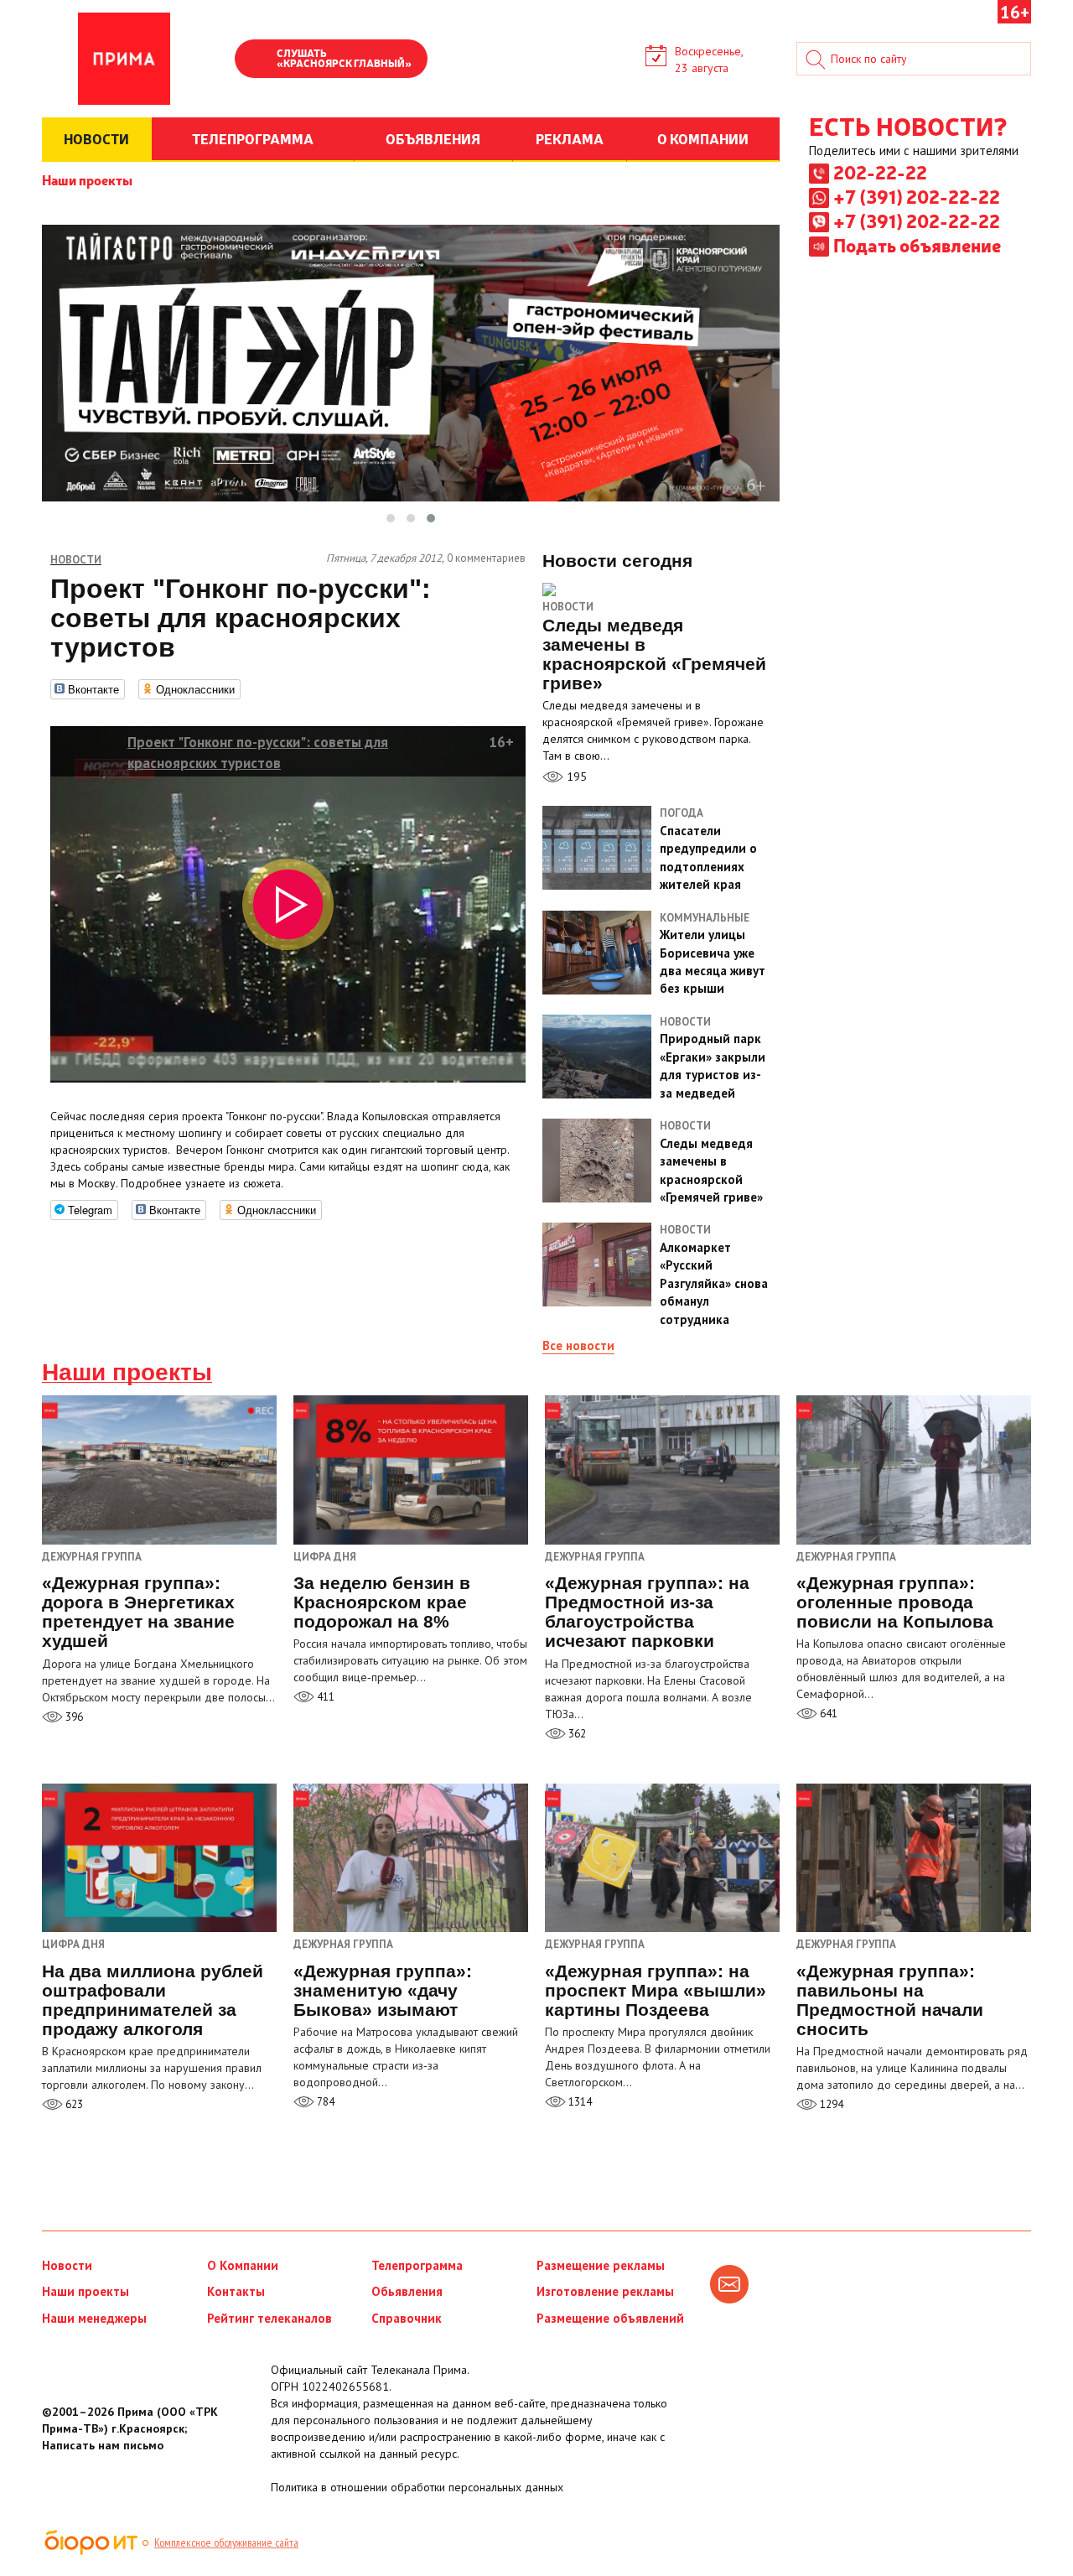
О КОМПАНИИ (703, 138)
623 (73, 2104)
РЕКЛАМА (570, 138)
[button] (391, 518)
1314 (579, 2102)
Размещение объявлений (610, 2318)
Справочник (407, 2318)
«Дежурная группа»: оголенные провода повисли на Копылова (895, 1602)
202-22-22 (880, 172)
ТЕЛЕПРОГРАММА (253, 138)
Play (256, 60)
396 (73, 1717)
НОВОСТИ (96, 138)
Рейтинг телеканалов (270, 2318)
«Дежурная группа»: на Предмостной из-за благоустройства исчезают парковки (647, 1612)
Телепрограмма (417, 2265)
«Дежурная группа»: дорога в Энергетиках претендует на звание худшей (138, 1612)
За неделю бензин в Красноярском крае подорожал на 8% (382, 1602)
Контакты (236, 2291)
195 (575, 776)
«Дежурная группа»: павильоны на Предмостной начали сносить (890, 2000)
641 (827, 1714)
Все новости (578, 1345)
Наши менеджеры (94, 2318)
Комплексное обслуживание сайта (226, 2542)
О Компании (243, 2265)
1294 (830, 2104)
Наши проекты (87, 179)
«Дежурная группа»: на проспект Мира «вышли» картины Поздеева (656, 1990)
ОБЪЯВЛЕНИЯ (433, 138)
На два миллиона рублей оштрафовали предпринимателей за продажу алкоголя (153, 2000)
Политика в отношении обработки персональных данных (417, 2487)
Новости (568, 607)
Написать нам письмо (103, 2445)
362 (576, 1734)
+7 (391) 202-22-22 (917, 196)
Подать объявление (917, 245)
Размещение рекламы (601, 2265)
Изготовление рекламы (605, 2291)
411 (324, 1697)
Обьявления (407, 2291)
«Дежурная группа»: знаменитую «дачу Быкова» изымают (383, 1990)
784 (324, 2102)
